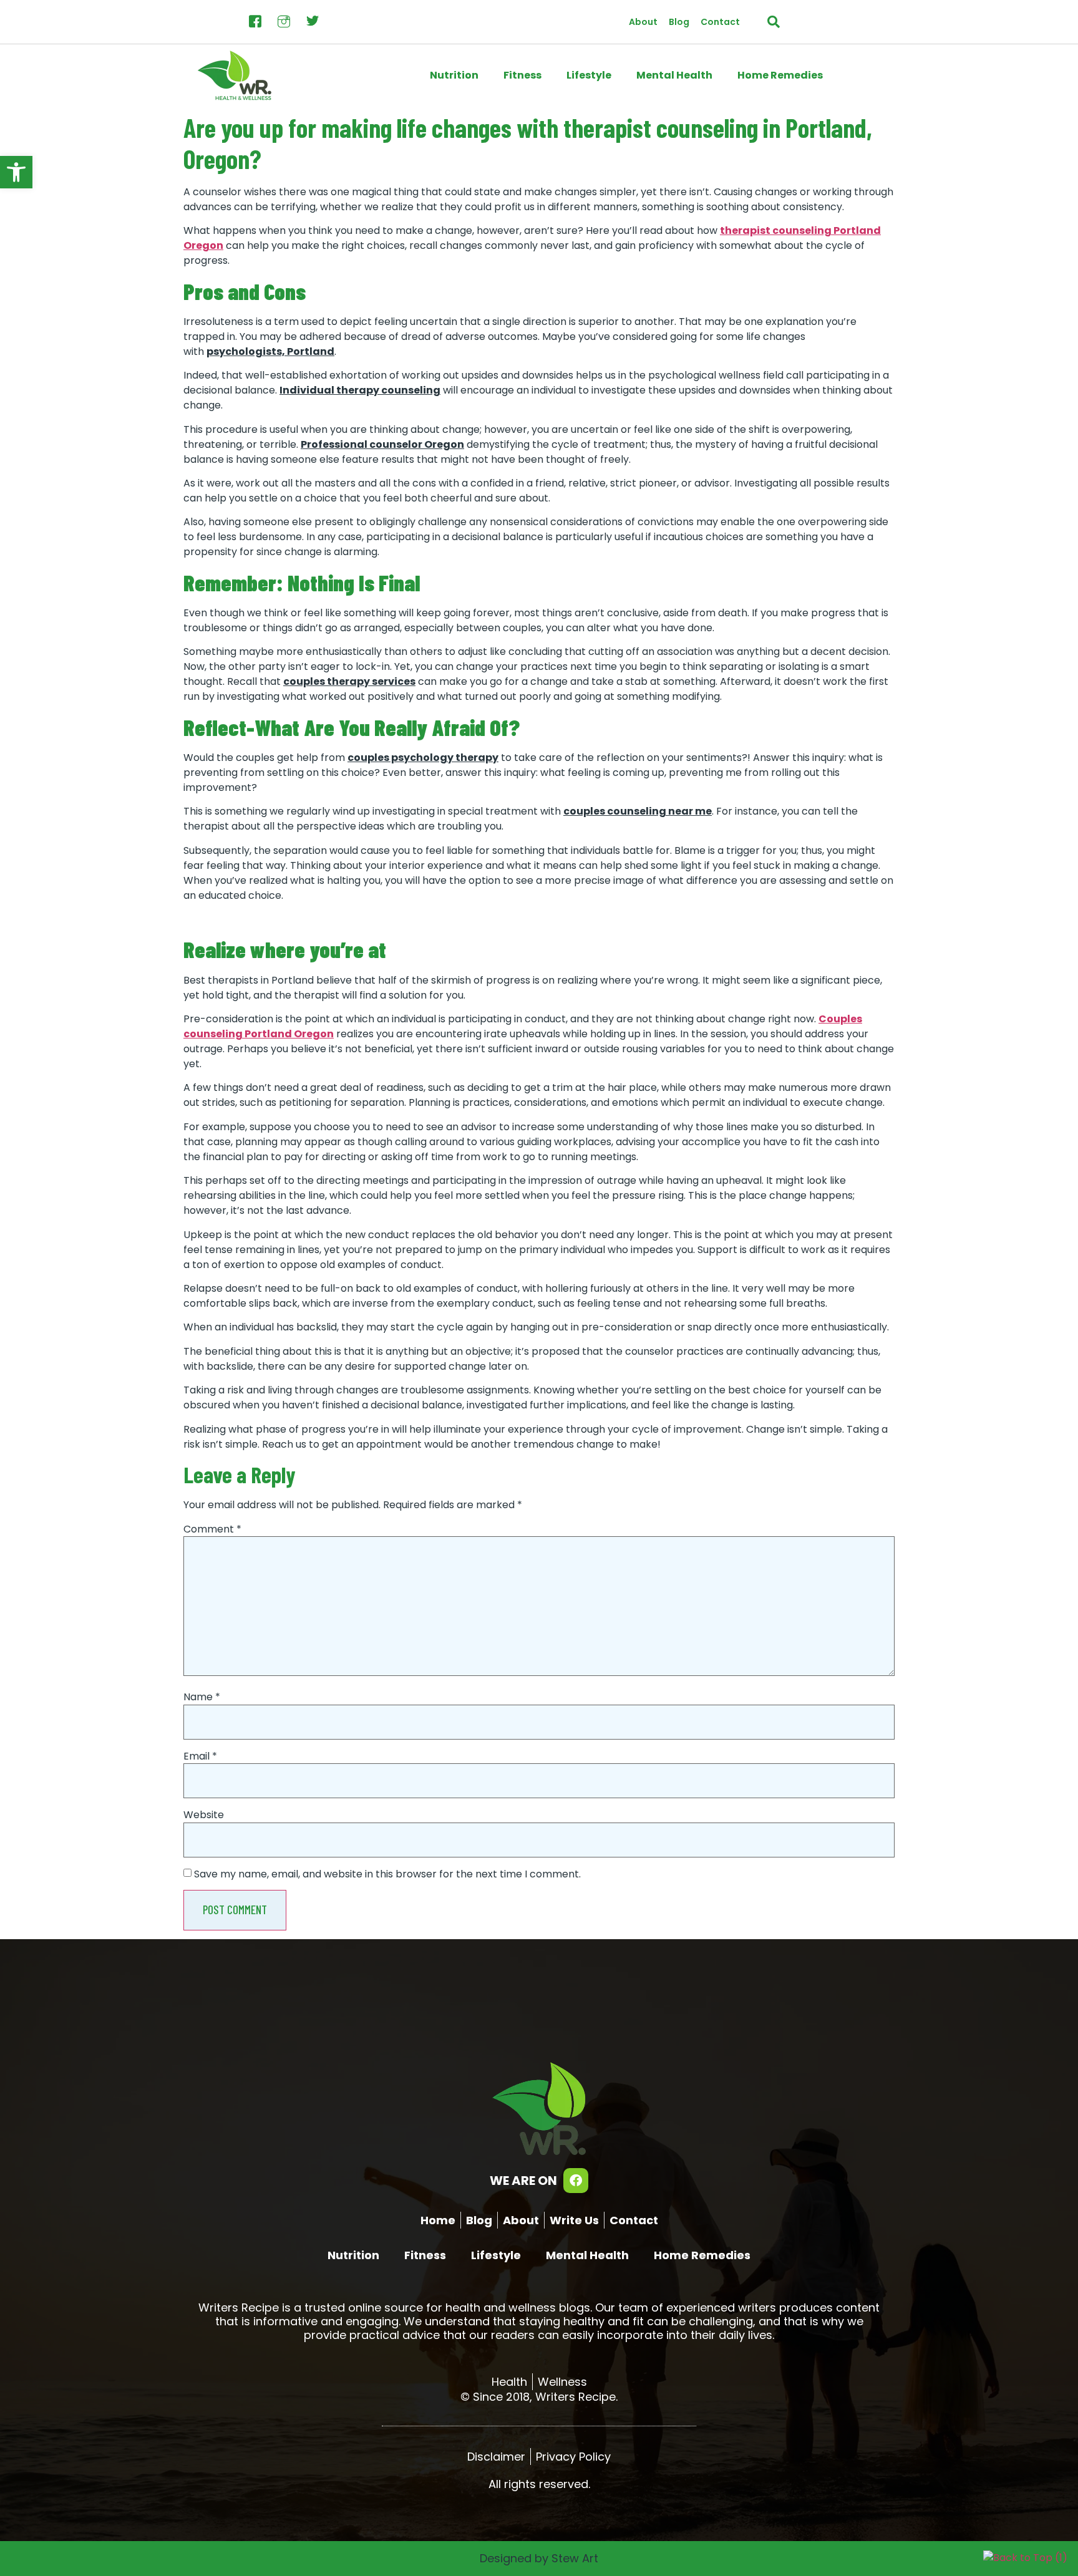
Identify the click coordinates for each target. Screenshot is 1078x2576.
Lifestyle (589, 75)
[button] (16, 172)
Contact (720, 22)
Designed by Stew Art (539, 2558)
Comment (212, 1529)
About (643, 22)
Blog (679, 22)
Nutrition (454, 75)
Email (200, 1756)
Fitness (522, 75)
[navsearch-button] (774, 22)
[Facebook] (576, 2181)
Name (202, 1697)
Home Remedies (780, 75)
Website (204, 1815)
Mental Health (674, 75)
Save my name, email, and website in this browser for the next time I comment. (387, 1874)
